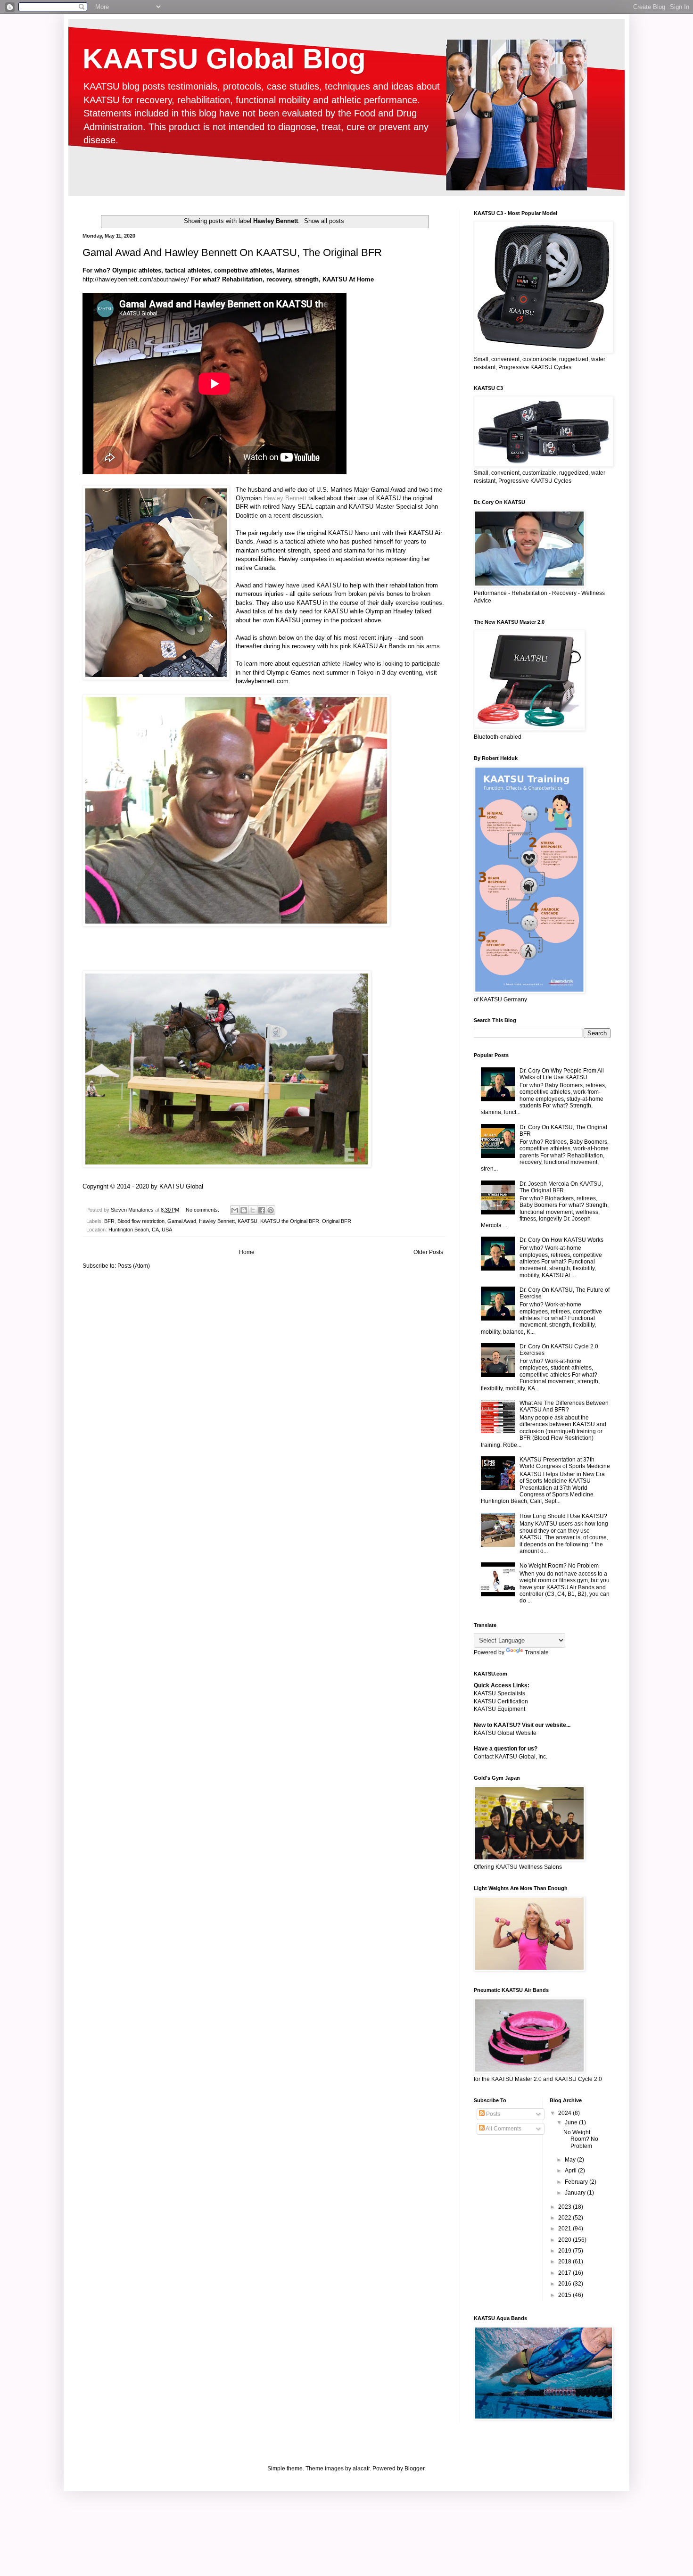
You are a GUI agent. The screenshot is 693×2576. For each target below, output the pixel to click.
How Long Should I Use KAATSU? (563, 1516)
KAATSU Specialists (499, 1693)
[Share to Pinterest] (271, 1210)
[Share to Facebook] (262, 1210)
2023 (565, 2207)
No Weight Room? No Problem (559, 1566)
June (572, 2122)
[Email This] (235, 1210)
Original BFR (337, 1221)
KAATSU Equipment (499, 1709)
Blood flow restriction (141, 1221)
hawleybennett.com (262, 681)
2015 (565, 2295)
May (571, 2160)
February (577, 2182)
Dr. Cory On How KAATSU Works (561, 1240)
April (571, 2171)
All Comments (503, 2129)
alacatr (361, 2469)
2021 (565, 2229)
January (576, 2193)
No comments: (203, 1210)
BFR (109, 1221)
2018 (565, 2262)
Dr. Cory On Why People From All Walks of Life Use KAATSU (562, 1074)
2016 (565, 2284)
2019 (565, 2251)
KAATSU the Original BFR (290, 1221)
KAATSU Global (181, 1186)
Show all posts (324, 221)
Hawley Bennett (285, 498)
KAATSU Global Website (505, 1733)
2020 (565, 2240)
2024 (565, 2113)
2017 (565, 2273)
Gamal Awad (388, 490)
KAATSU (247, 1221)
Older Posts (428, 1252)
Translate (537, 1652)
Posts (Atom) (134, 1266)
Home (247, 1252)
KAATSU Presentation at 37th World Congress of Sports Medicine (565, 1463)
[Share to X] (253, 1210)
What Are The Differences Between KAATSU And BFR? (564, 1406)
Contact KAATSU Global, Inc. (511, 1757)
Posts (492, 2114)
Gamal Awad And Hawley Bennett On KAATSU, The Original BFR (232, 252)
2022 (565, 2218)
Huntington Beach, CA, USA (140, 1230)
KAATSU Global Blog (224, 59)
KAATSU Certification (501, 1701)
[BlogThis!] (244, 1210)
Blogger (414, 2469)
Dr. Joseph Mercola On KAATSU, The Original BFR (561, 1187)
